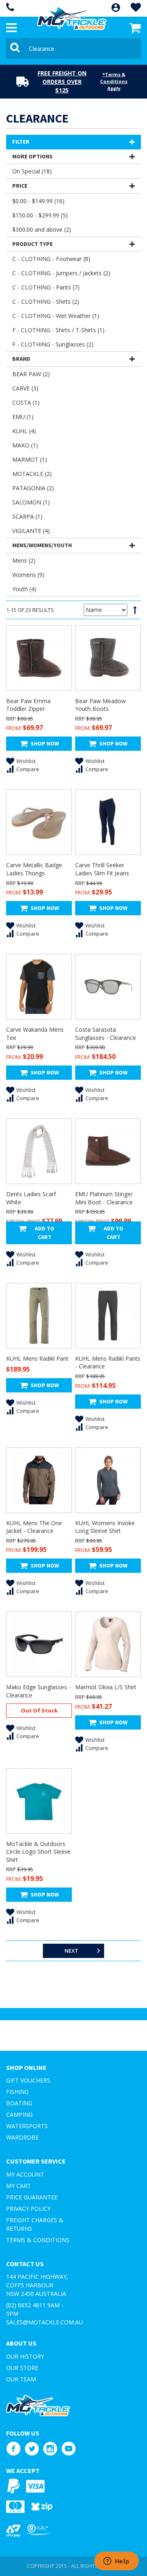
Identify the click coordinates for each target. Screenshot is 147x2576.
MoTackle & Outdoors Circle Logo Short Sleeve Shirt (38, 1852)
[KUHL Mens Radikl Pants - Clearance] (108, 1316)
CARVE (25, 388)
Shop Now (45, 743)
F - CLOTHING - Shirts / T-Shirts (58, 330)
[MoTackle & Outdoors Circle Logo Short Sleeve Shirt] (39, 1801)
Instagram (50, 2449)
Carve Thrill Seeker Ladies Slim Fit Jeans (102, 869)
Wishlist (26, 761)
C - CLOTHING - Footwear (51, 259)
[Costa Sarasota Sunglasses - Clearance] (108, 987)
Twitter (32, 2449)
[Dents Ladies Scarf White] (39, 1151)
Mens (24, 560)
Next (71, 1951)
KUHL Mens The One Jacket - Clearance (34, 1527)
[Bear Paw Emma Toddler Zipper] (39, 658)
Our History (25, 2356)
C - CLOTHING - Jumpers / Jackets (61, 273)
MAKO (25, 445)
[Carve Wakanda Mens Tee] (39, 987)
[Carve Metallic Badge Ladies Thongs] (39, 822)
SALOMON (31, 502)
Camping (19, 2115)
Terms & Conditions (38, 2240)
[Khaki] (39, 1316)
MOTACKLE (32, 474)
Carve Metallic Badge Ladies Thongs (34, 869)
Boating (19, 2103)
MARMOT (30, 459)
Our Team (21, 2379)
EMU (23, 417)
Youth (24, 589)
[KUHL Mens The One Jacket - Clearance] (39, 1480)
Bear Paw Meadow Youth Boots (100, 705)
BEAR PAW (31, 374)
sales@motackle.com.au (45, 2322)
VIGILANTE (31, 531)
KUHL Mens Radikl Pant (37, 1358)
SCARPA (27, 516)
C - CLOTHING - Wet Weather (56, 316)
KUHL (24, 431)
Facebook (13, 2449)
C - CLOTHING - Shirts (46, 301)
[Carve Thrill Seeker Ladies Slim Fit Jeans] (108, 822)
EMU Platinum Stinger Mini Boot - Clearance (104, 1198)
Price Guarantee (32, 2197)
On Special (32, 171)
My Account (25, 2174)
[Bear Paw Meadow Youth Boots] (108, 658)
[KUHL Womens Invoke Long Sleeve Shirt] (108, 1480)
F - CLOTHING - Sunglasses (53, 344)
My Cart (19, 2186)
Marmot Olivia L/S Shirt (106, 1687)
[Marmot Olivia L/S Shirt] (108, 1644)
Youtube (68, 2449)
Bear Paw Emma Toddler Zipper (28, 705)
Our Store (22, 2368)
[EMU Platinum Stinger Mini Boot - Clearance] (108, 1151)
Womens (28, 575)
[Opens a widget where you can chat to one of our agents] (116, 2562)
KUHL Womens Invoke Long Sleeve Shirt (105, 1527)
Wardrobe (22, 2137)
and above (42, 229)
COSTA (26, 402)
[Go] (16, 48)
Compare (28, 769)
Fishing (17, 2092)
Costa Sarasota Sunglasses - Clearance (106, 1034)
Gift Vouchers (28, 2080)
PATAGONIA (33, 488)
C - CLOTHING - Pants (46, 287)
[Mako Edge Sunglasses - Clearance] (39, 1644)
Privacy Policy (28, 2209)
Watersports (27, 2126)
